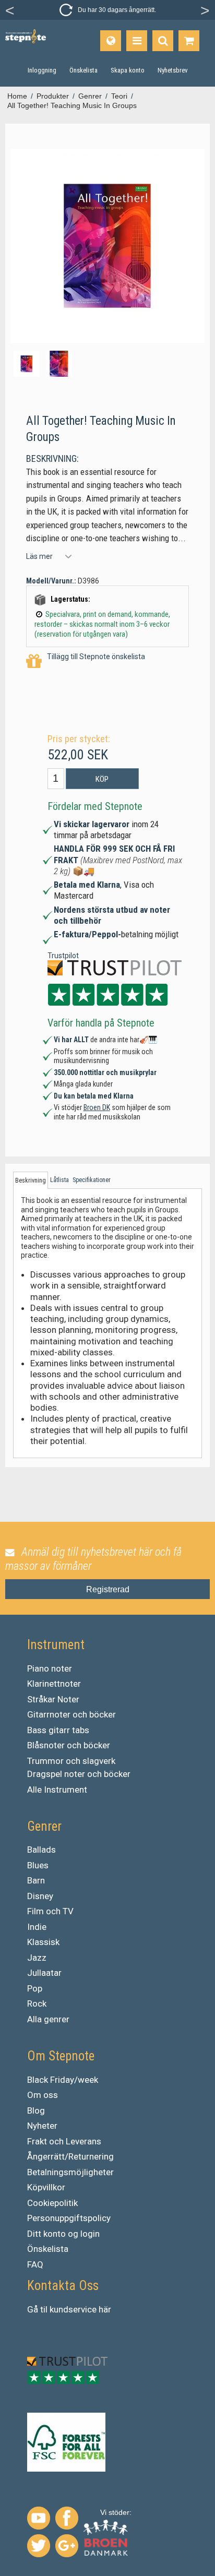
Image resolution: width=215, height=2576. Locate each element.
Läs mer (39, 556)
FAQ (35, 2264)
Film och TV (50, 1911)
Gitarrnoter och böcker (71, 1714)
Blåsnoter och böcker (69, 1745)
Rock (37, 2003)
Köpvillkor (46, 2187)
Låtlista (59, 1180)
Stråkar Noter (53, 1699)
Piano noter (50, 1668)
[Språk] (111, 41)
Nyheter (42, 2126)
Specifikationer (92, 1180)
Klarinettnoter (54, 1684)
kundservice (73, 2309)
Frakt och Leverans (64, 2141)
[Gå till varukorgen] (189, 41)
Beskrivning (31, 1180)
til (44, 2309)
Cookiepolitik (52, 2203)
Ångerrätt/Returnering (70, 2156)
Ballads (41, 1850)
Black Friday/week (63, 2080)
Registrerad (108, 1589)
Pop (35, 1988)
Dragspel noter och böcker (79, 1774)
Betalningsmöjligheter (70, 2172)
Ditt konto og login (63, 2234)
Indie (37, 1927)
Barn (36, 1880)
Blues (38, 1865)
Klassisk (43, 1942)
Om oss (43, 2095)
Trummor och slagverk (71, 1761)
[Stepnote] (26, 36)
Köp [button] (102, 779)
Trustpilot (63, 956)
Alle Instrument (57, 1790)
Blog (36, 2110)
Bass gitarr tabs (58, 1730)
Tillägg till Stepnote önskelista (96, 657)
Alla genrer (48, 2019)
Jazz (37, 1958)
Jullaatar (44, 1973)
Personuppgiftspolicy (69, 2218)
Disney (40, 1896)
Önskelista (48, 2249)
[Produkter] (137, 41)
